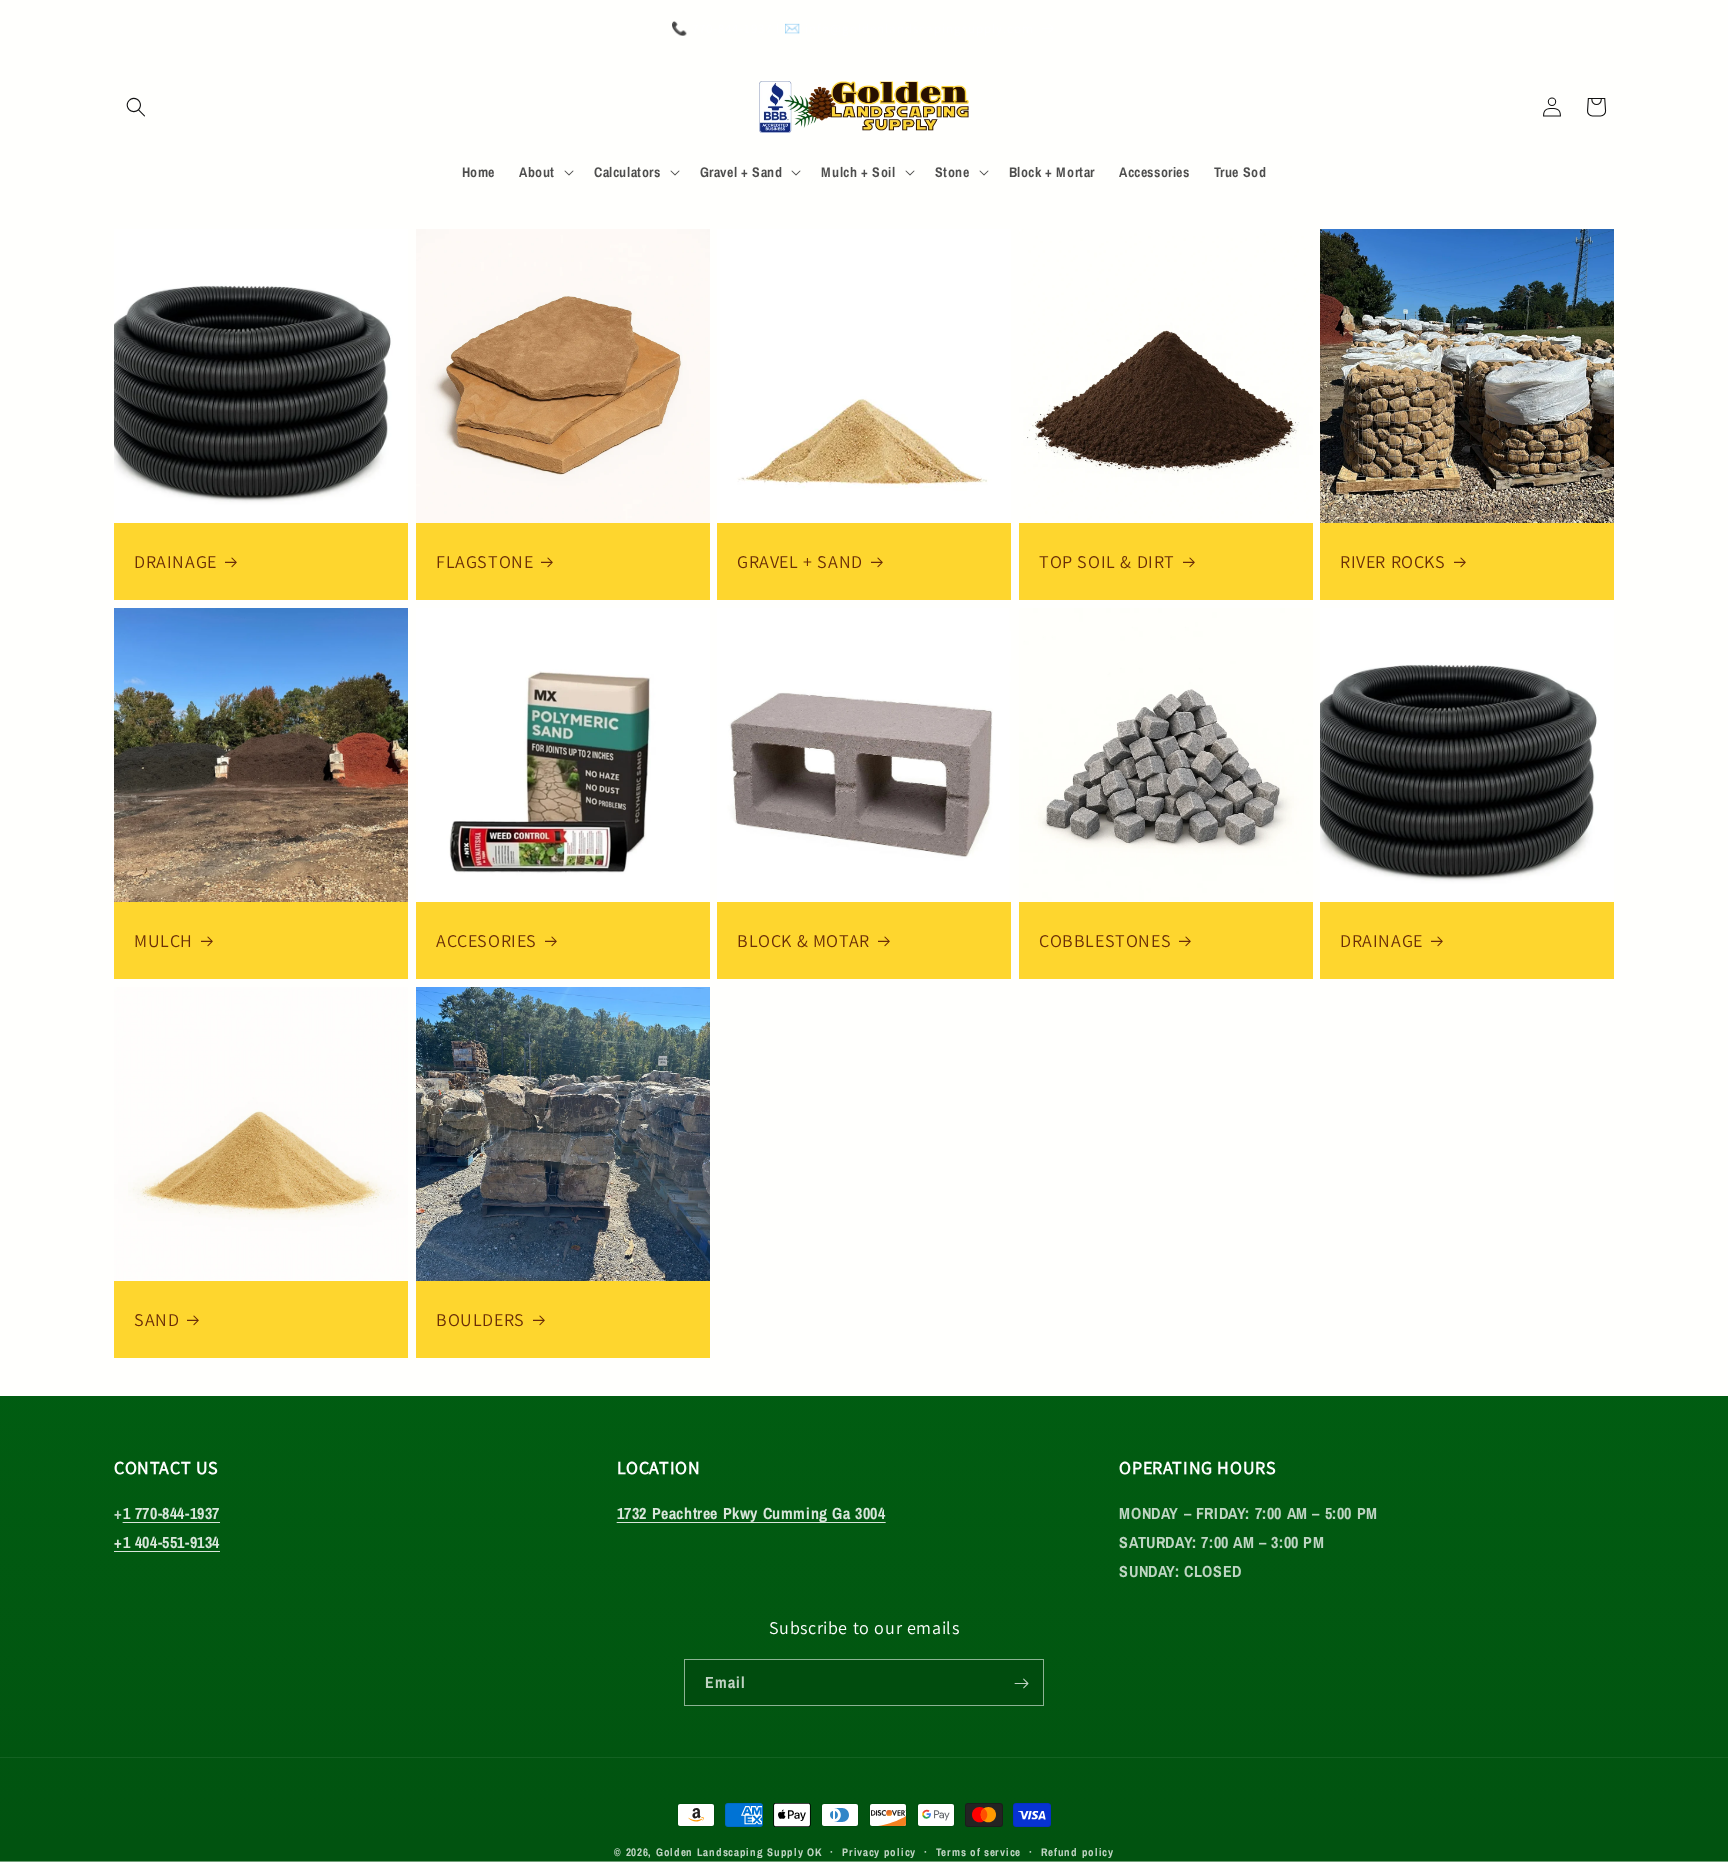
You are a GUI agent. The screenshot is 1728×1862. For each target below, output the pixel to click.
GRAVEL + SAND (800, 561)
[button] (136, 107)
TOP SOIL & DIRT (1107, 561)
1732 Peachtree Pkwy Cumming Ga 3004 (751, 1514)
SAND (156, 1318)
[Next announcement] (1607, 30)
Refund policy (1077, 1851)
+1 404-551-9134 (167, 1543)
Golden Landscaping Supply (730, 1852)
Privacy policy (879, 1851)
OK (814, 1852)
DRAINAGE (175, 561)
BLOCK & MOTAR (803, 940)
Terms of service (978, 1851)
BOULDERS (480, 1318)
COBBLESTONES (1105, 940)
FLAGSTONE (484, 561)
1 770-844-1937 (171, 1514)
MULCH (163, 940)
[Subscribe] (1021, 1683)
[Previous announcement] (121, 30)
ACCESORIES (486, 940)
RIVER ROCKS (1393, 561)
